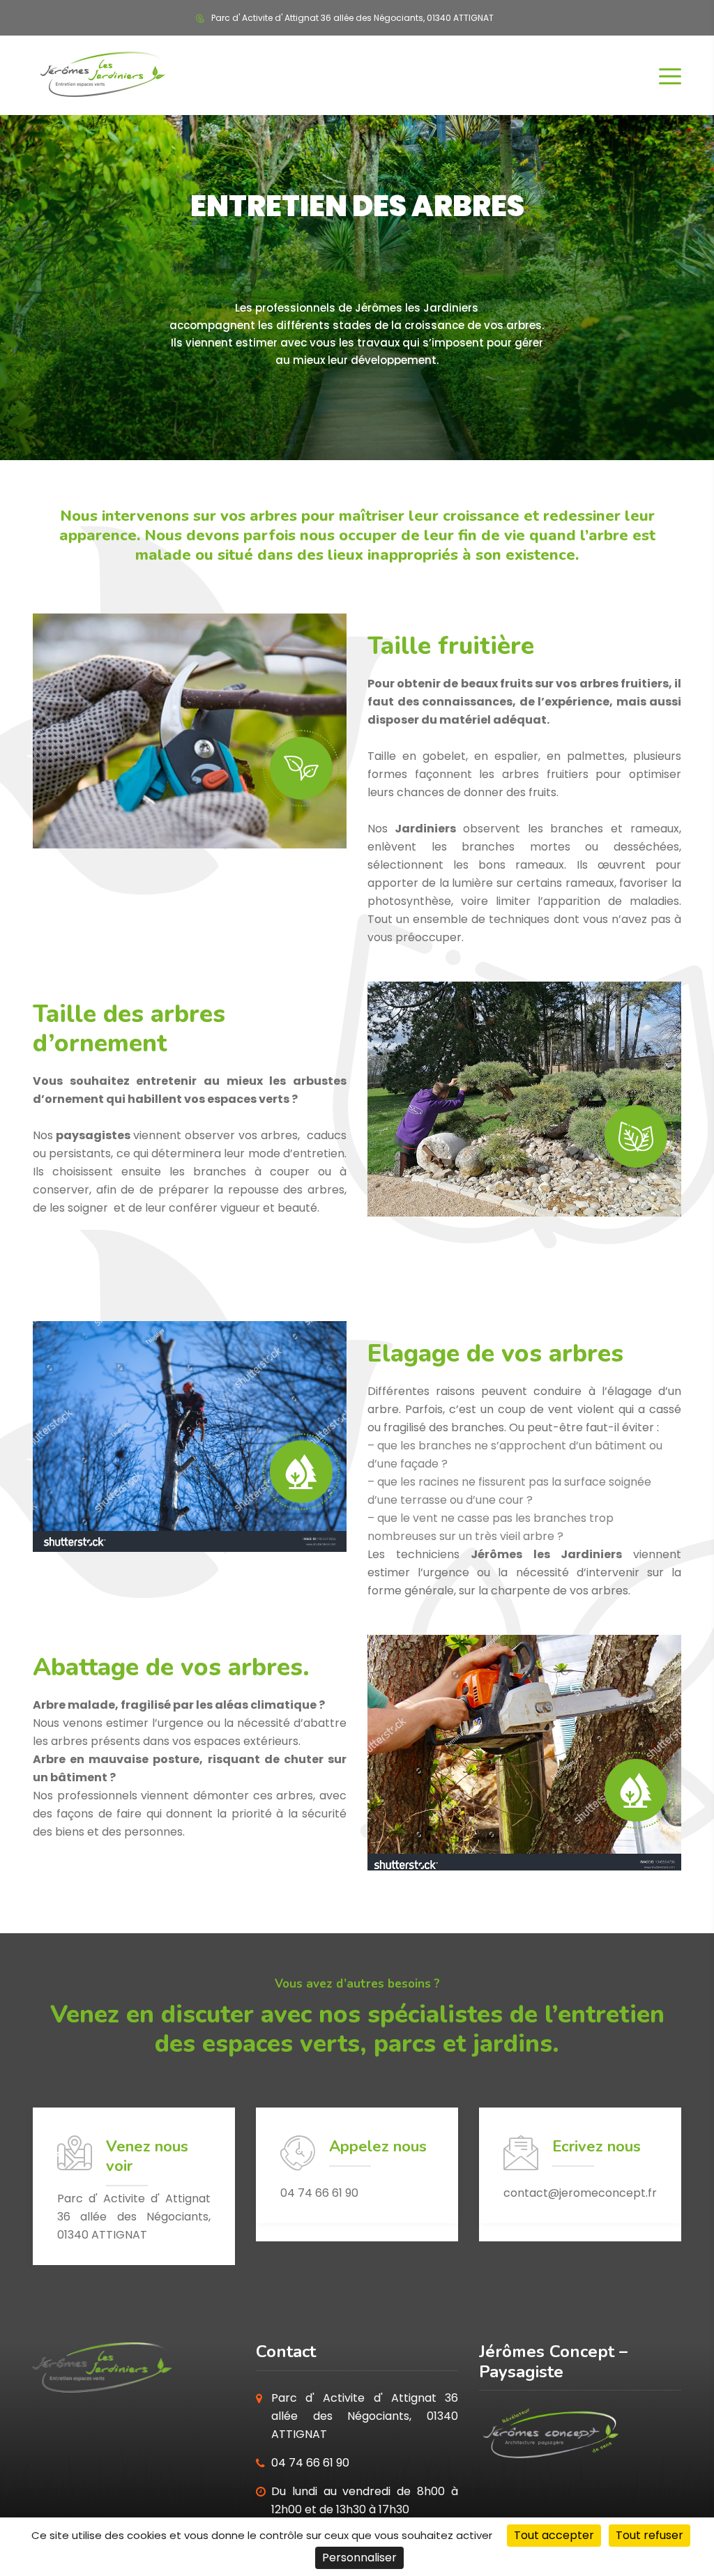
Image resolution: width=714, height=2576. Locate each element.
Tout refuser (650, 2535)
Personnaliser (359, 2558)
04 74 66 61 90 (310, 2463)
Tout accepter (554, 2535)
